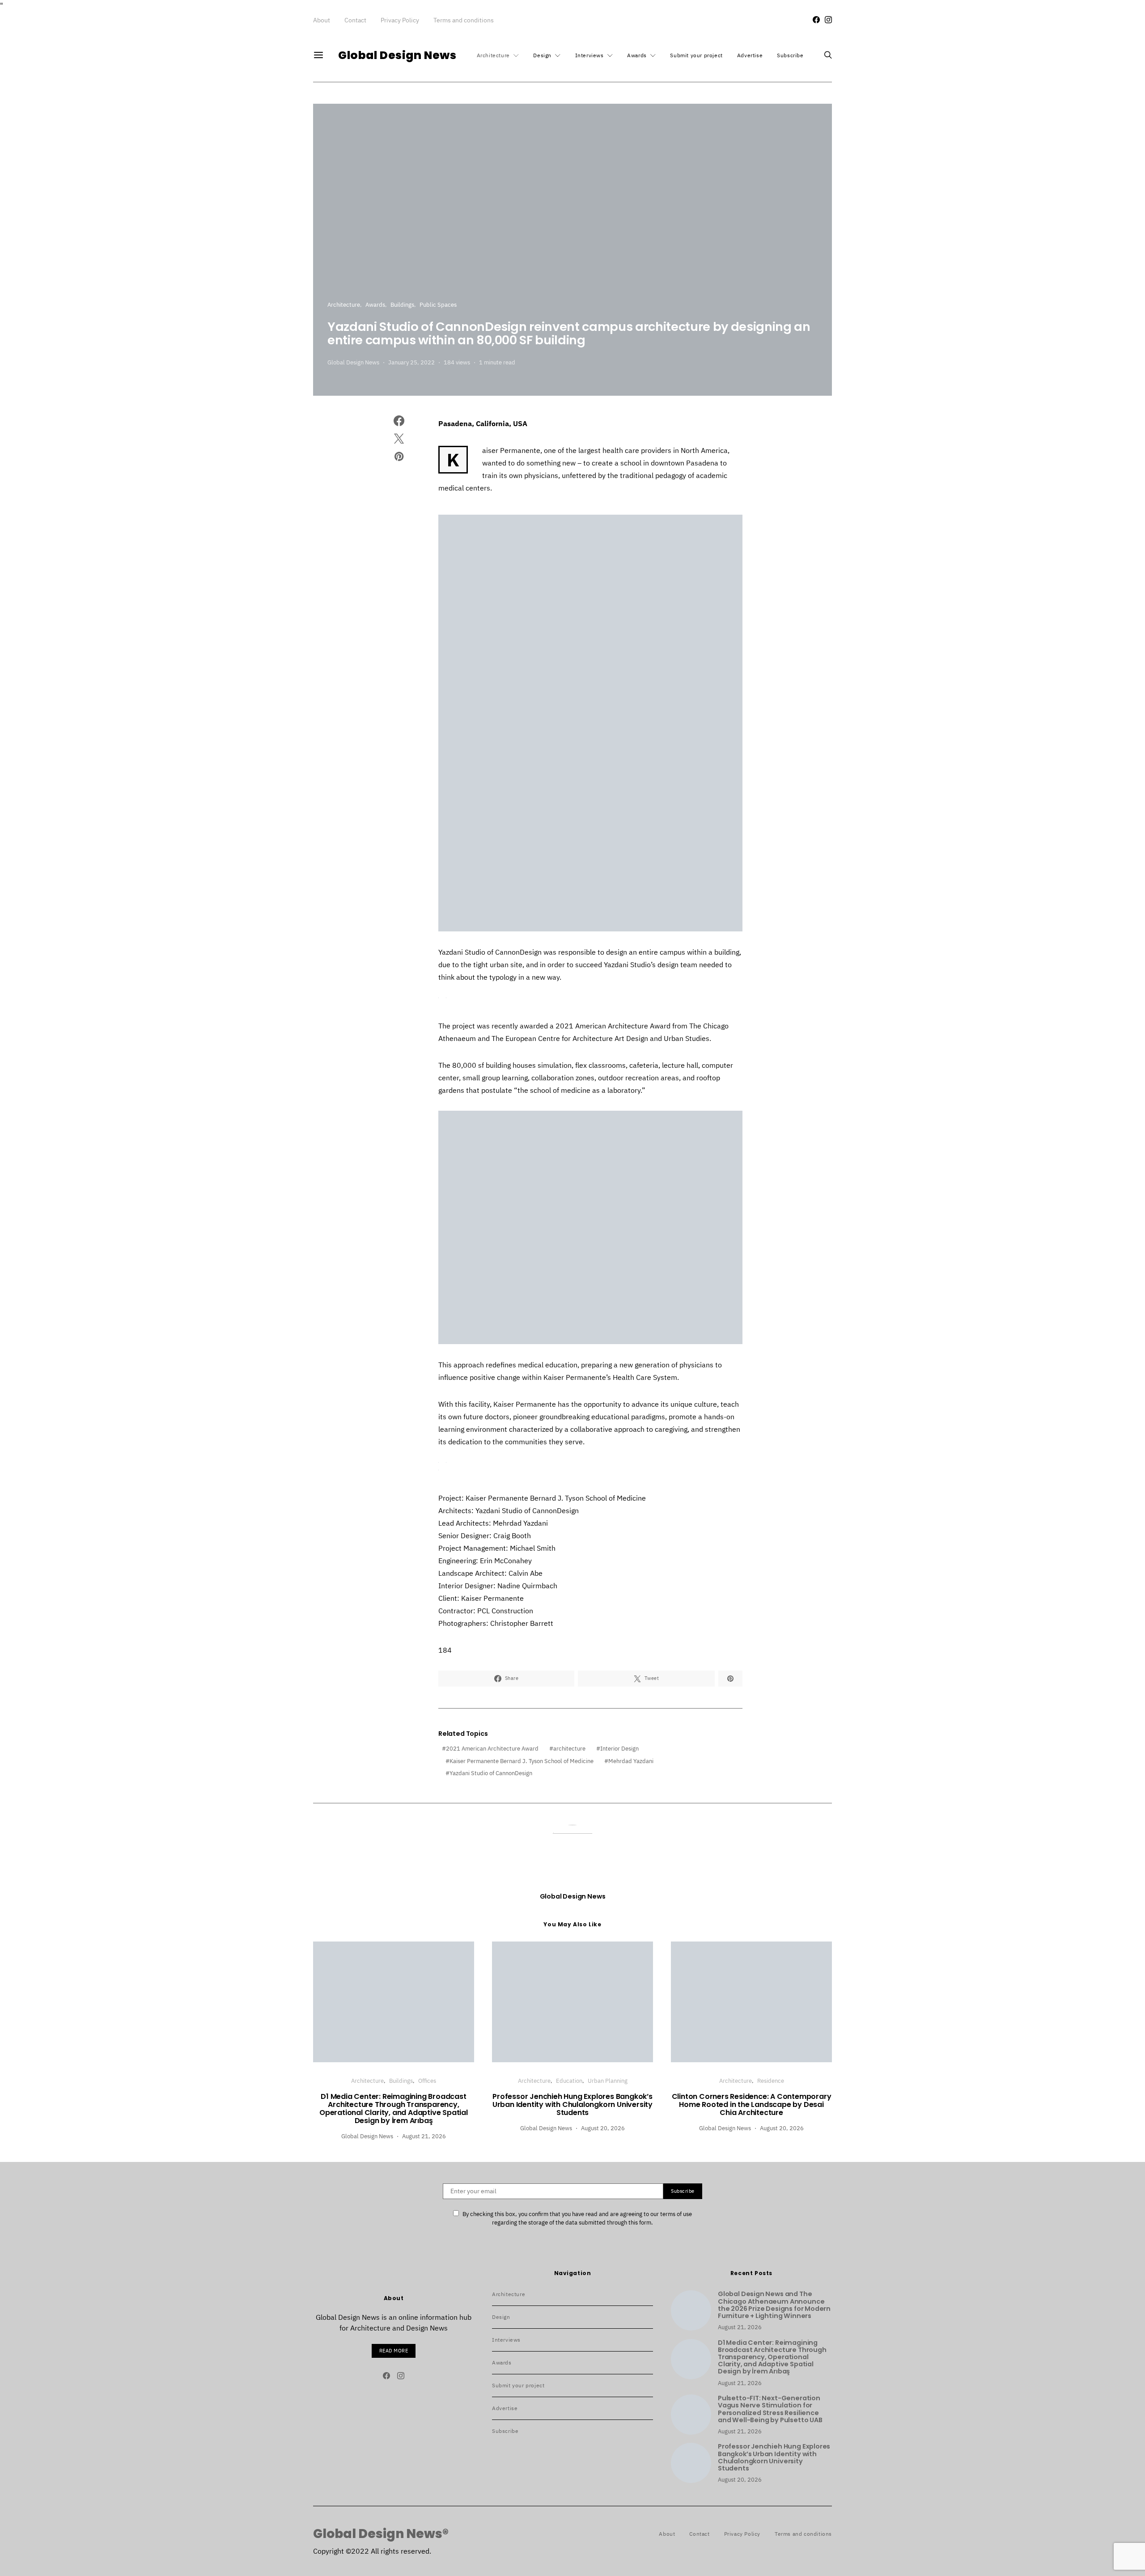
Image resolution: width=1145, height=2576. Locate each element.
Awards (637, 55)
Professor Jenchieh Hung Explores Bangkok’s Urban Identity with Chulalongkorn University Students (572, 2104)
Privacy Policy (400, 20)
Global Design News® (381, 2534)
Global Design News (397, 55)
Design (542, 55)
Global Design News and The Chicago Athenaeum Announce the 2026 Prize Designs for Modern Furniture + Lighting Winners (774, 2305)
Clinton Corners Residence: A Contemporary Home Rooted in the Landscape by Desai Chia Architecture (752, 2104)
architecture (569, 1749)
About (322, 20)
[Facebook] (816, 20)
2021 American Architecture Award (492, 1749)
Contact (355, 20)
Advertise (750, 55)
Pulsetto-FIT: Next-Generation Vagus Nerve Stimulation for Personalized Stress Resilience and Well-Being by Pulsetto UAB (770, 2409)
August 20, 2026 (603, 2128)
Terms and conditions (464, 20)
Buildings (402, 305)
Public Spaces (438, 305)
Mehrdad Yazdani (631, 1761)
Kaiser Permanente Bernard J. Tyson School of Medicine (522, 1761)
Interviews (589, 55)
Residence (771, 2081)
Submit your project (696, 55)
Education (569, 2081)
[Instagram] (828, 20)
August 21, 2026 (424, 2136)
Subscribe (790, 55)
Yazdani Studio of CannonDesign (491, 1773)
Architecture (493, 55)
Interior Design (619, 1749)
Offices (427, 2081)
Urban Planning (608, 2081)
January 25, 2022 (411, 362)
